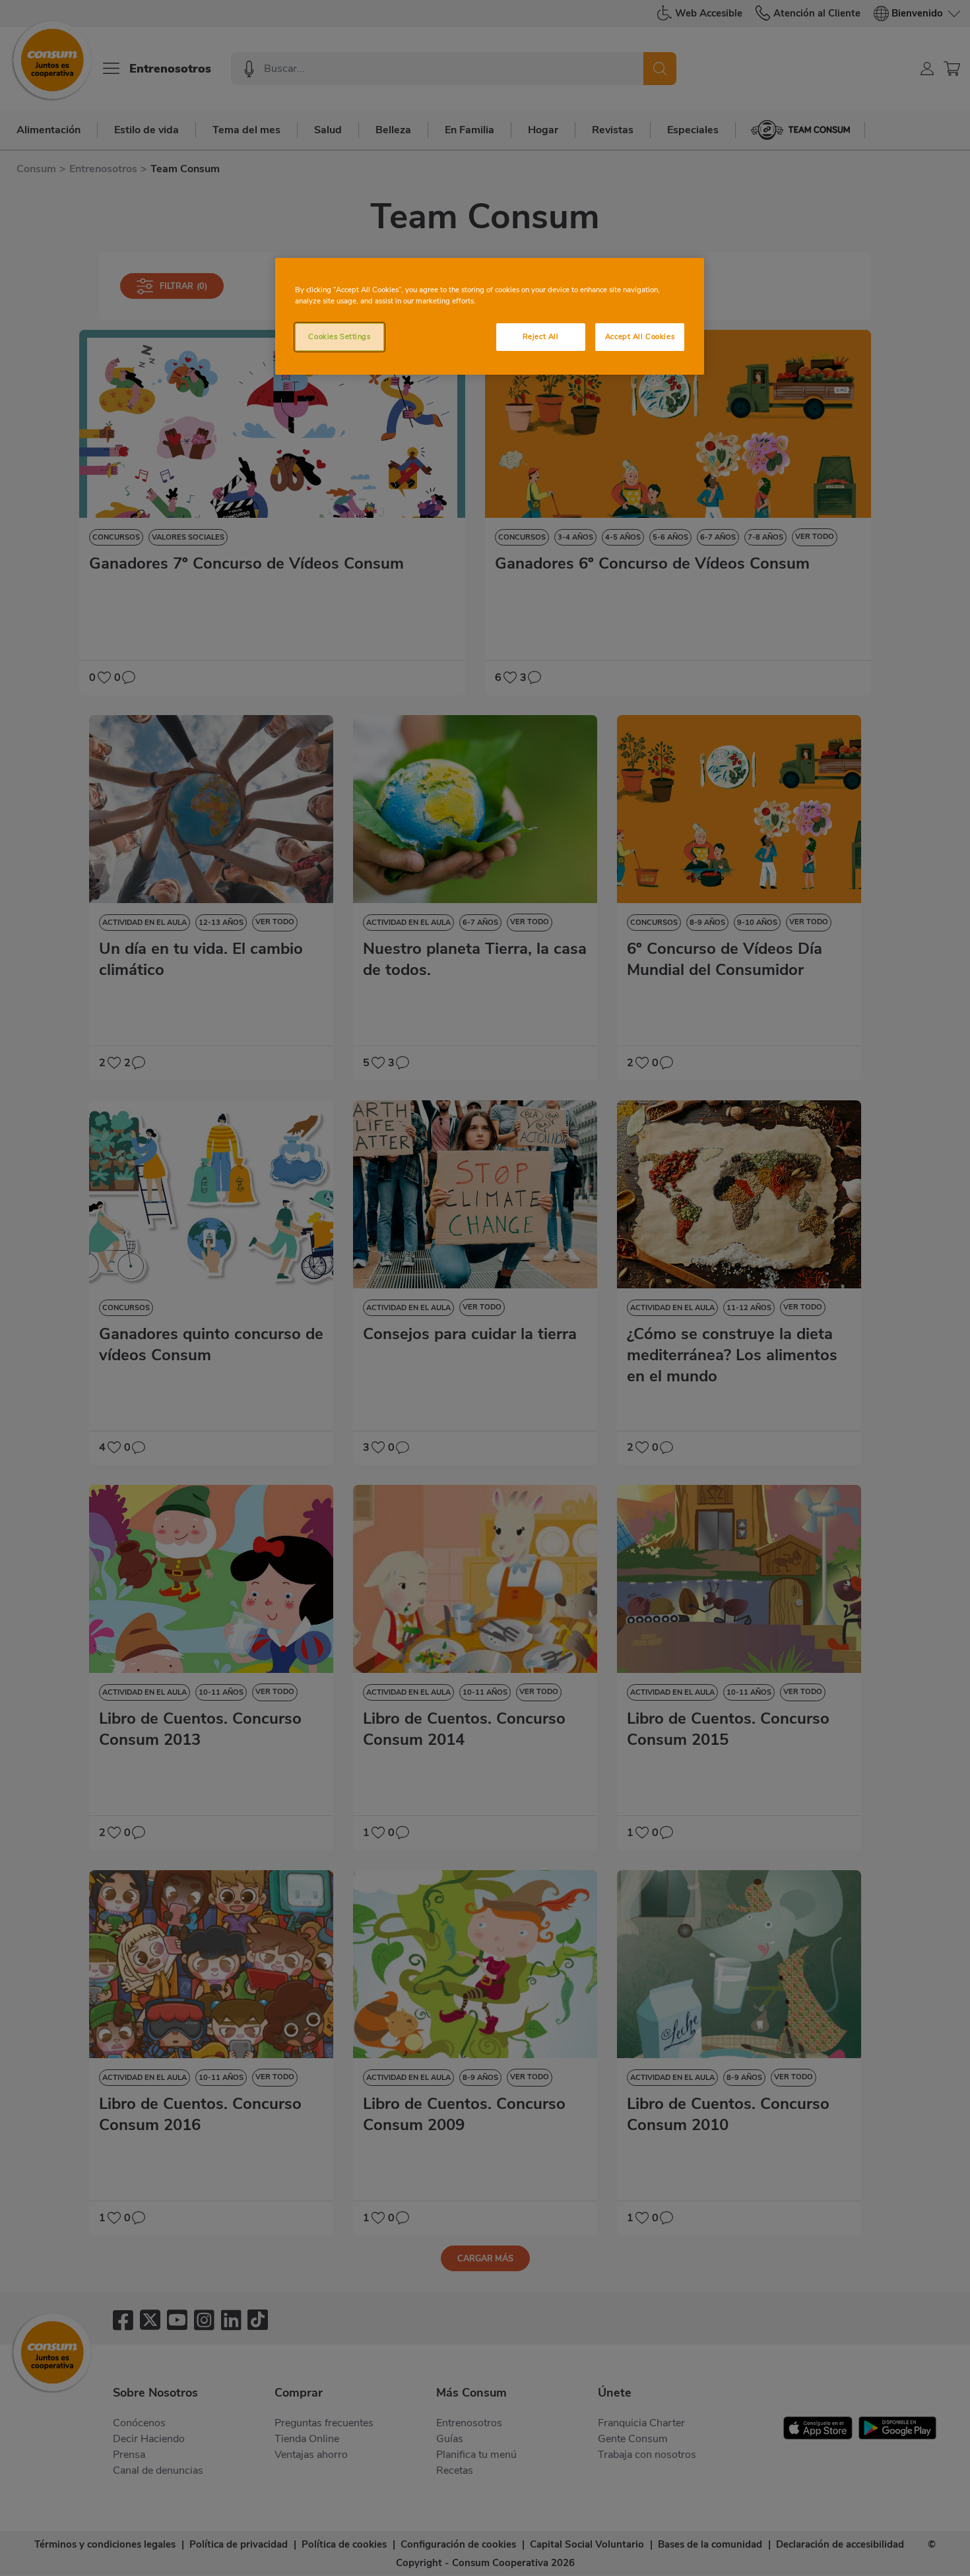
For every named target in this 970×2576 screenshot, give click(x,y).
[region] (490, 316)
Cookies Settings (339, 336)
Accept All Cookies (640, 336)
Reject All (541, 336)
